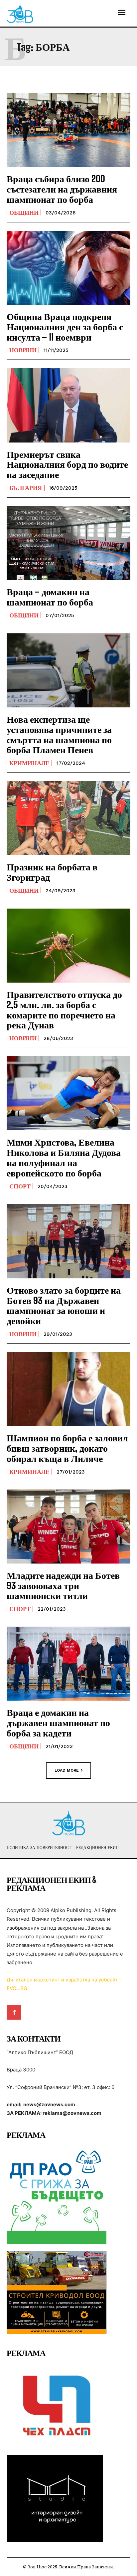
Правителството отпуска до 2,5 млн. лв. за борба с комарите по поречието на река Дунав (64, 1009)
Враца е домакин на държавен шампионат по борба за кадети (58, 1723)
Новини (23, 350)
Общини (24, 212)
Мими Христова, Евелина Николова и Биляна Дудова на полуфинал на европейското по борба (64, 1157)
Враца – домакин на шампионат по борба (50, 597)
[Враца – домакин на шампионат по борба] (68, 543)
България (26, 488)
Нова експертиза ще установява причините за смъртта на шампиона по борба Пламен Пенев (59, 734)
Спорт (20, 1186)
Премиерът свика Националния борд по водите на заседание (67, 464)
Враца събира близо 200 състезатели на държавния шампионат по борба (62, 189)
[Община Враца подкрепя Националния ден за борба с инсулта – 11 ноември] (68, 268)
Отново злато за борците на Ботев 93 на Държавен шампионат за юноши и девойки (64, 1305)
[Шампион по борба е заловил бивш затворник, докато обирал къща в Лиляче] (68, 1389)
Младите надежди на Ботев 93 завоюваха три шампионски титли (63, 1585)
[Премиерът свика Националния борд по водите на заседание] (68, 405)
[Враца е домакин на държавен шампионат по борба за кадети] (68, 1664)
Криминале (29, 763)
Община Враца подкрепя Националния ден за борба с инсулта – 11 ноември (65, 327)
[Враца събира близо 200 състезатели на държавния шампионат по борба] (68, 130)
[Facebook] (14, 2012)
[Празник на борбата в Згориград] (68, 818)
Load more (67, 1770)
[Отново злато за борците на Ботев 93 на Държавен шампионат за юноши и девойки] (68, 1241)
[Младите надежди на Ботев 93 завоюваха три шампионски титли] (68, 1527)
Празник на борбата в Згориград (52, 872)
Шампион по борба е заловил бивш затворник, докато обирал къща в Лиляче (67, 1448)
